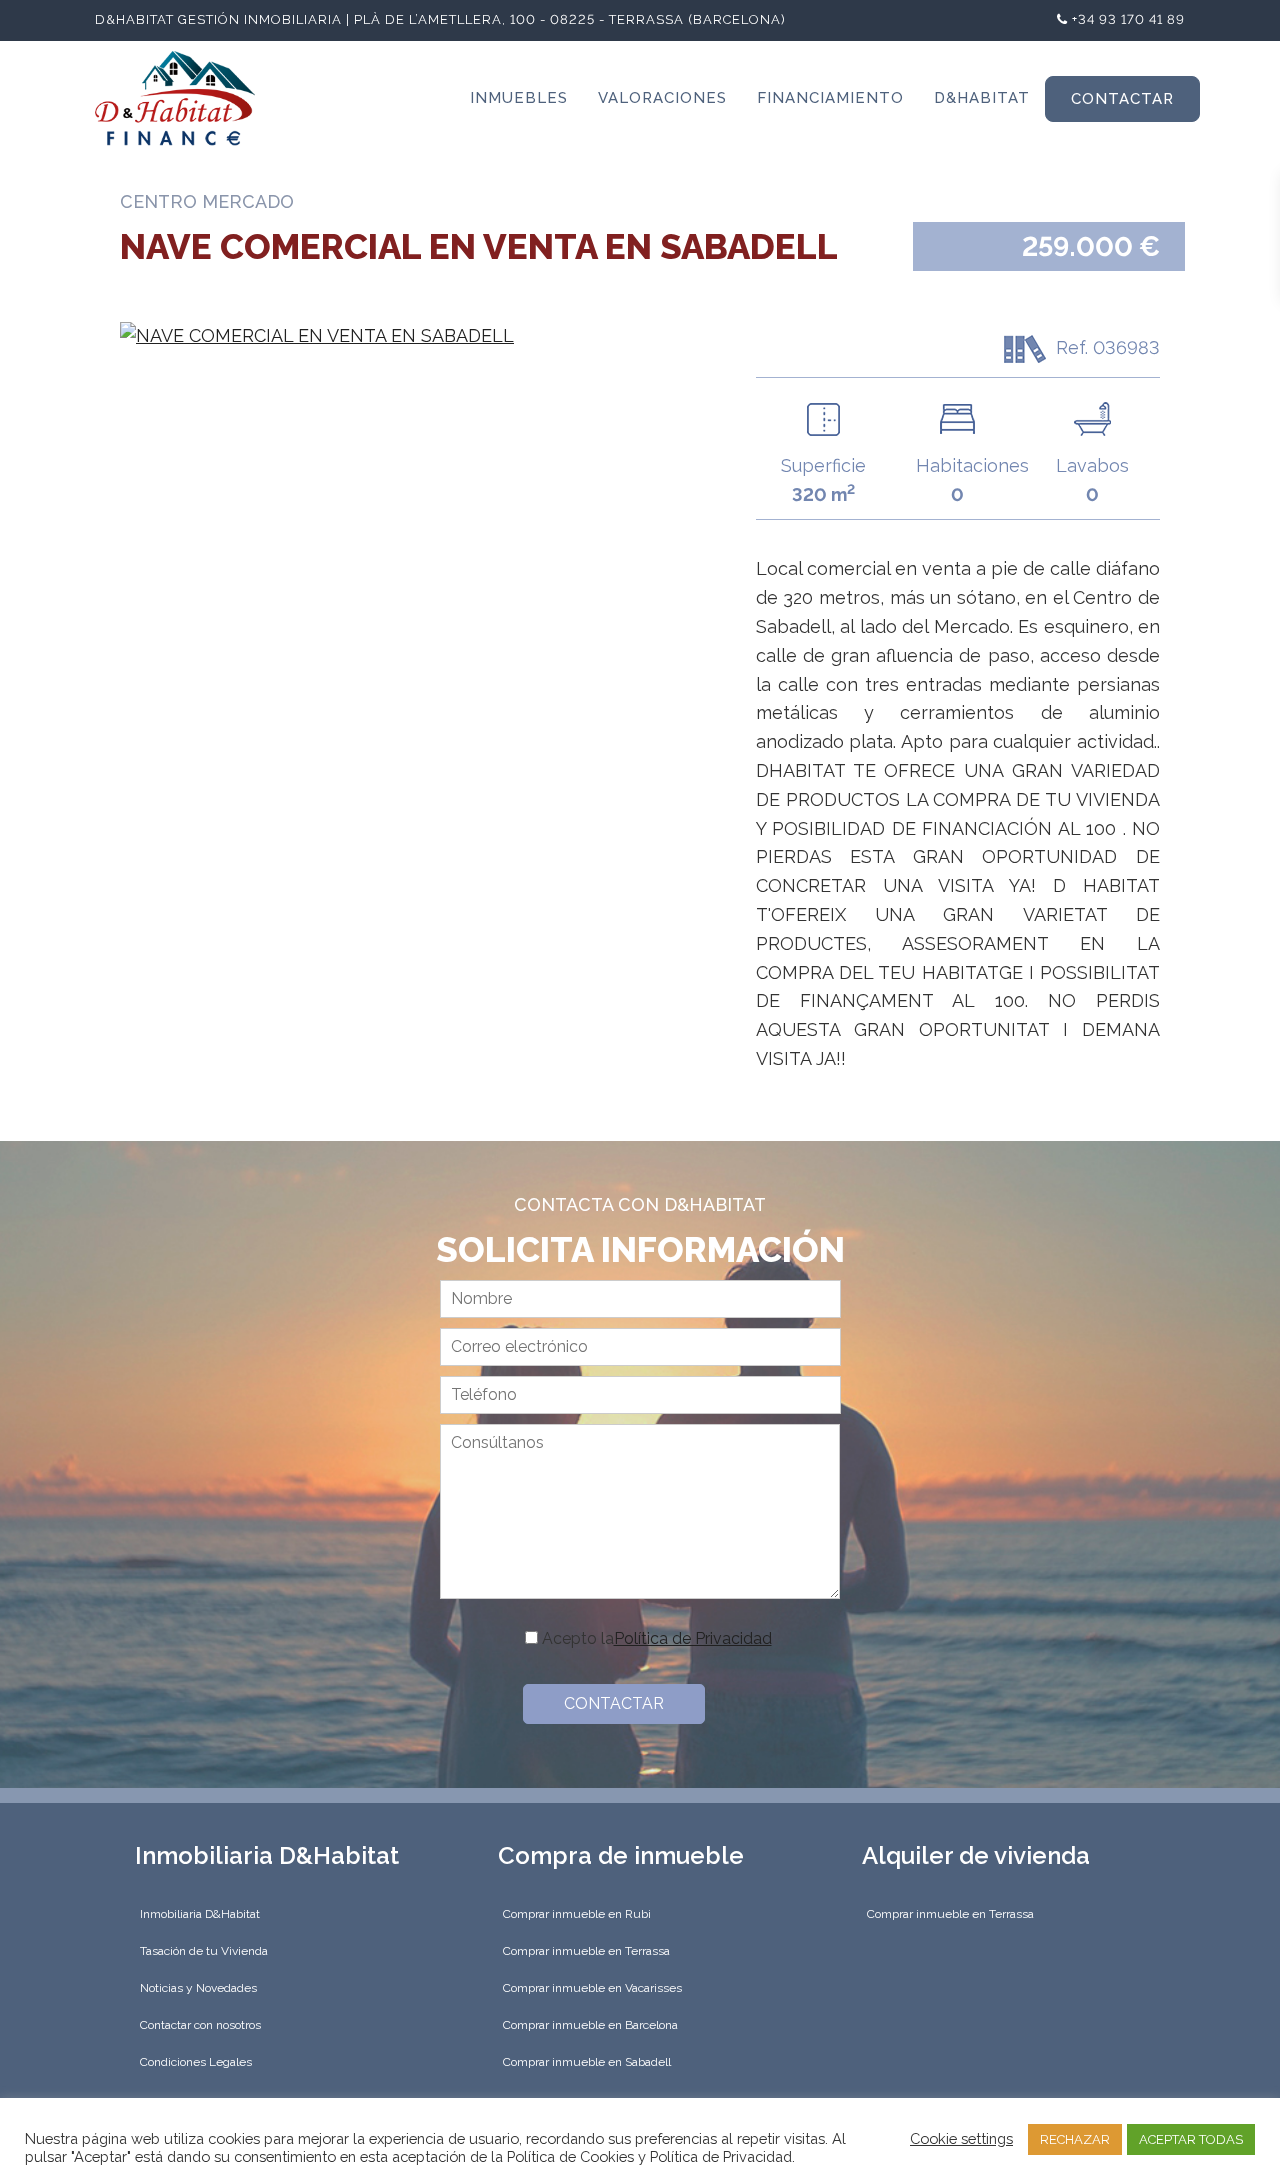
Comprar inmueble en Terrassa (586, 1951)
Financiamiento (830, 98)
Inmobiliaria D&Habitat (200, 1914)
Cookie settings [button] (961, 2138)
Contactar (1122, 99)
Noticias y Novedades (198, 1988)
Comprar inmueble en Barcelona (590, 2025)
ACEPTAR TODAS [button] (1191, 2139)
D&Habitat (982, 98)
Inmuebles (519, 98)
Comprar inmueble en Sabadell (587, 2062)
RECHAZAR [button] (1075, 2139)
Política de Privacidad (693, 1638)
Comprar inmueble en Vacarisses (592, 1988)
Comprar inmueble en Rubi (577, 1914)
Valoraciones (662, 98)
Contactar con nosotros (200, 2025)
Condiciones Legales (196, 2062)
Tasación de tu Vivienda (204, 1951)
